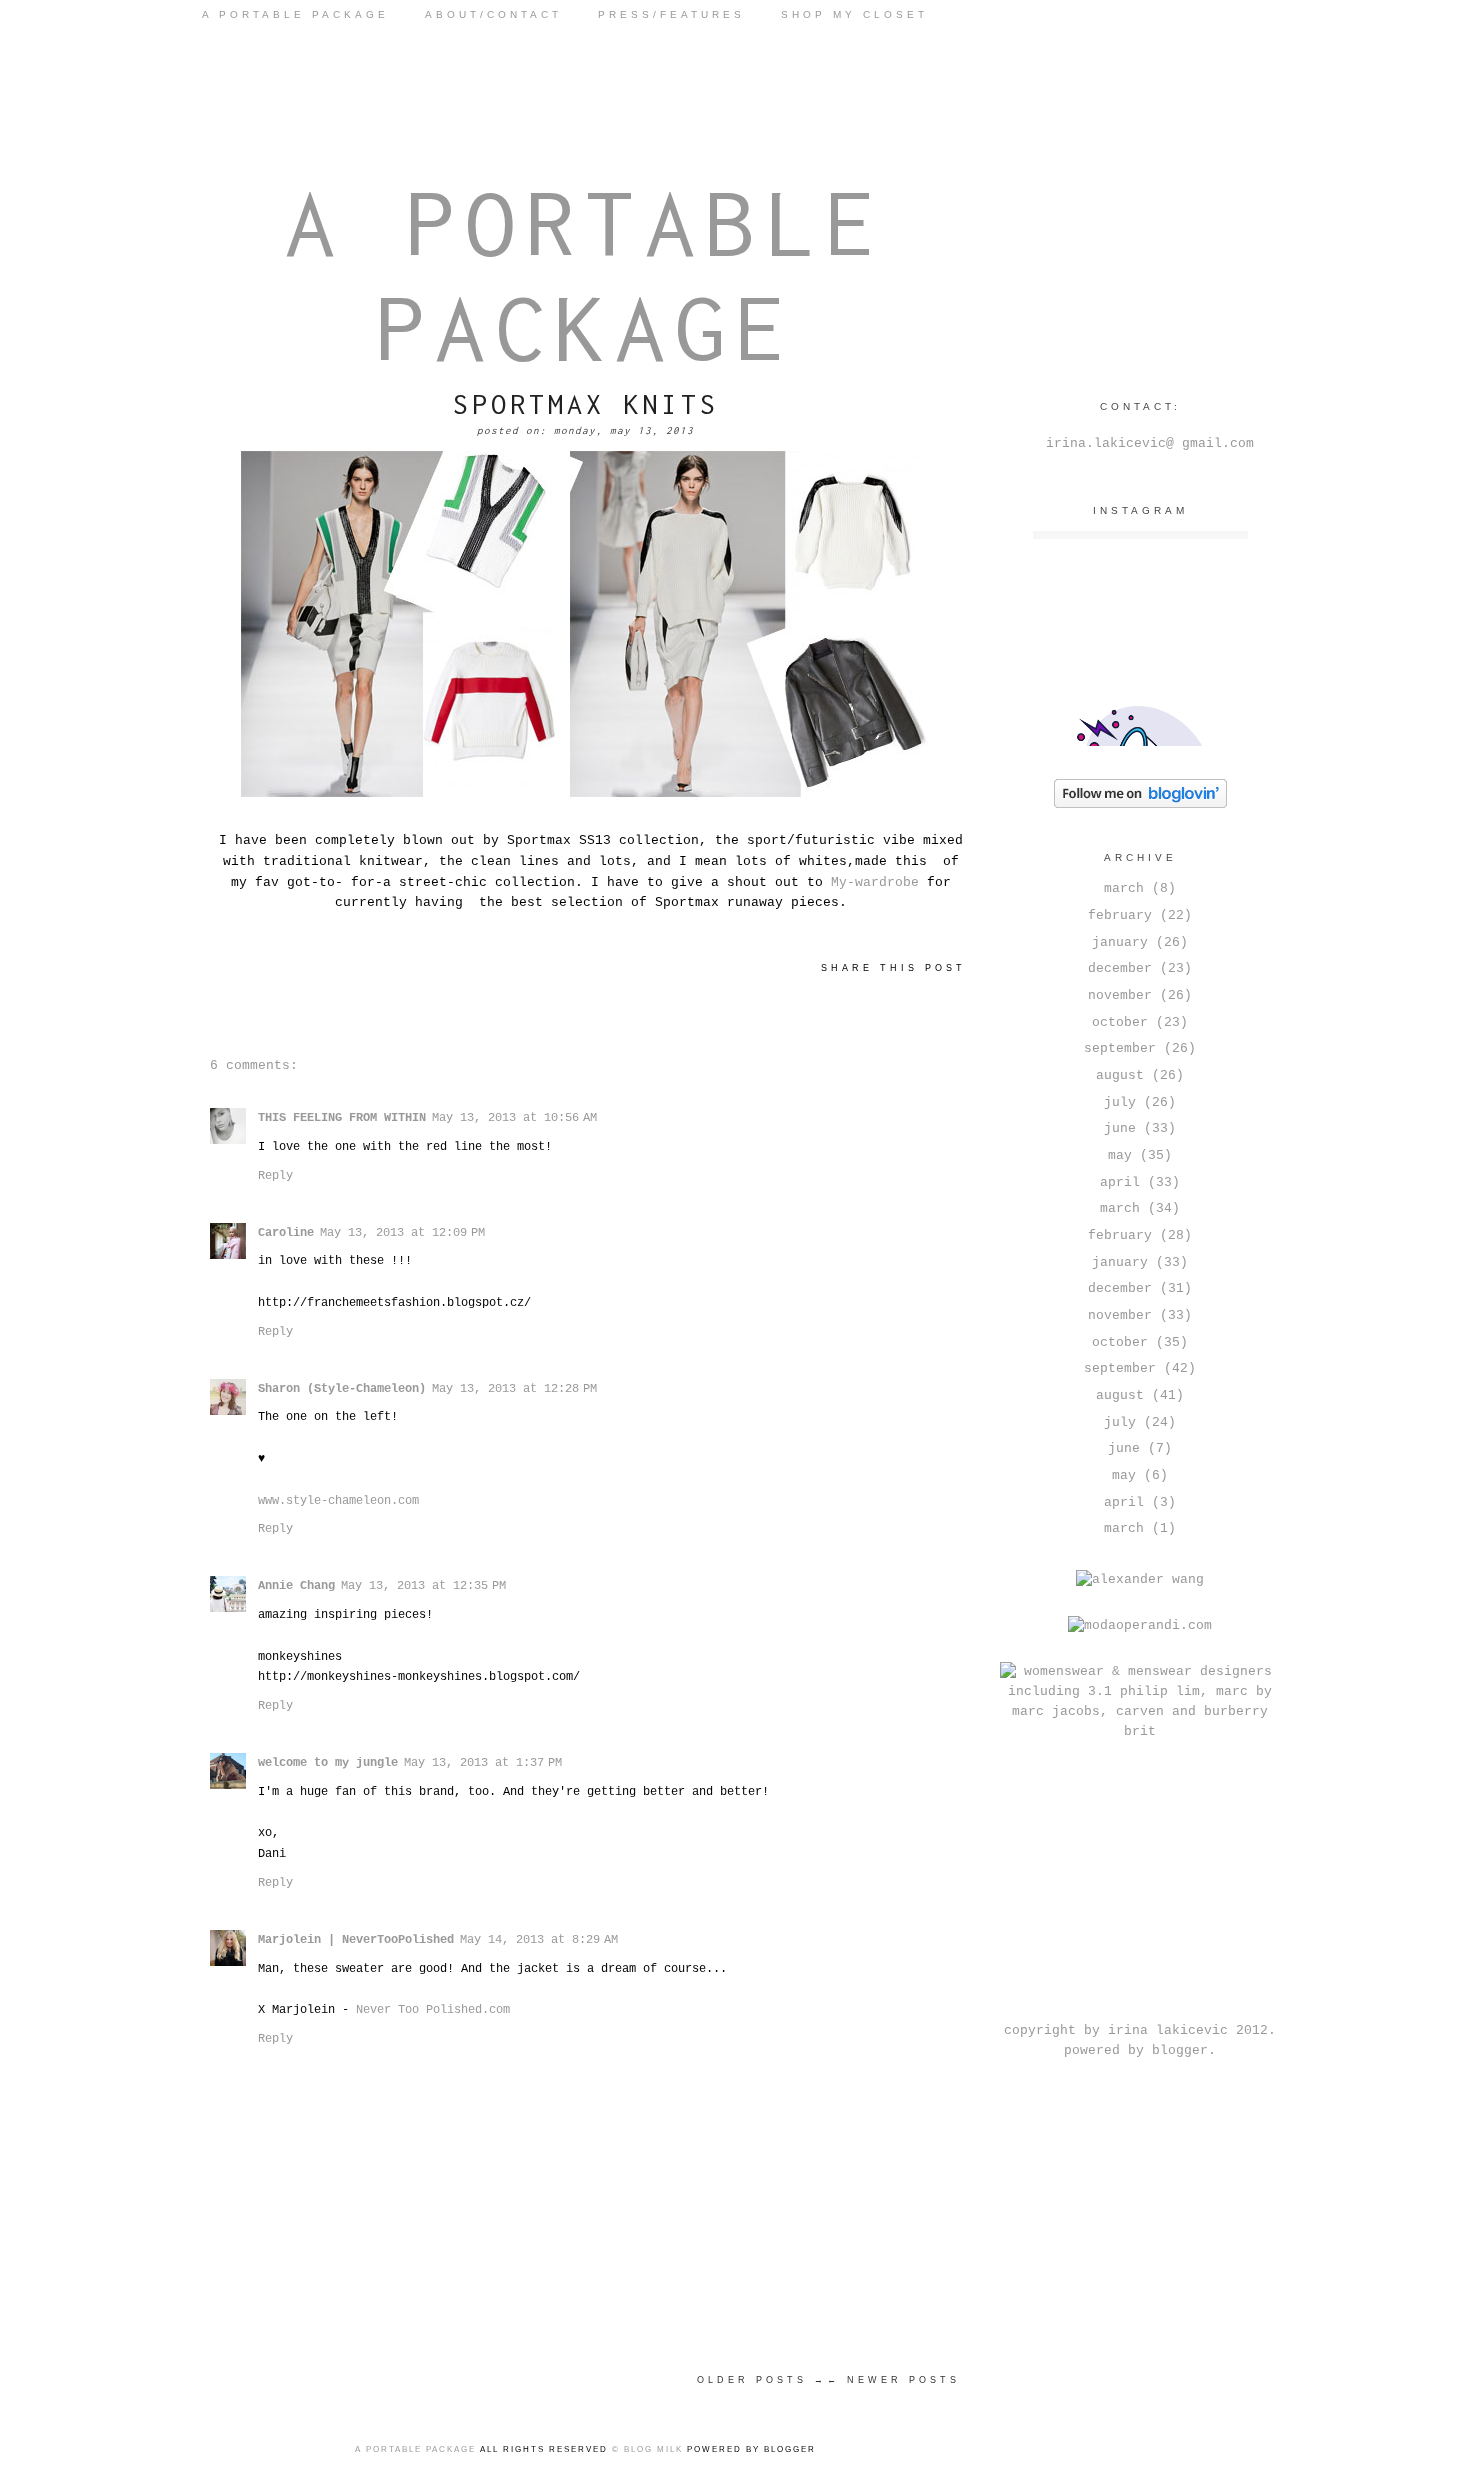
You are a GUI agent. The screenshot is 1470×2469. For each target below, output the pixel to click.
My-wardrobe (875, 882)
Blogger (1180, 2050)
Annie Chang (296, 1586)
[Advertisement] (1140, 1888)
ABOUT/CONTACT (493, 14)
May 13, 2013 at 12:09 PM (402, 1233)
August (1120, 1075)
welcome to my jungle (328, 1763)
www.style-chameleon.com (338, 1501)
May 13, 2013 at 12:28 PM (514, 1389)
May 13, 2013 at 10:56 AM (514, 1118)
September (1120, 1048)
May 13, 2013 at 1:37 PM (483, 1763)
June (1120, 1128)
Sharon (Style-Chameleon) (342, 1389)
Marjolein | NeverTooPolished (356, 1940)
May (1120, 1155)
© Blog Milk (647, 2449)
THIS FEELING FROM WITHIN (342, 1118)
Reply (275, 1176)
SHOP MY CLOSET (854, 14)
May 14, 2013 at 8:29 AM (539, 1940)
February (1120, 915)
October (1120, 1022)
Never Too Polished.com (433, 2010)
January (1120, 942)
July (1120, 1102)
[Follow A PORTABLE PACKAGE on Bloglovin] (1140, 804)
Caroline (286, 1233)
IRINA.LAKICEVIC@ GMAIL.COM (1150, 443)
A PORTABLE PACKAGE (295, 14)
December (1120, 968)
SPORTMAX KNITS (586, 404)
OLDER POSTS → (762, 2380)
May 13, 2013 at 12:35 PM (423, 1586)
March (1124, 888)
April (1120, 1182)
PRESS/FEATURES (671, 14)
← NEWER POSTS (893, 2380)
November (1120, 995)
